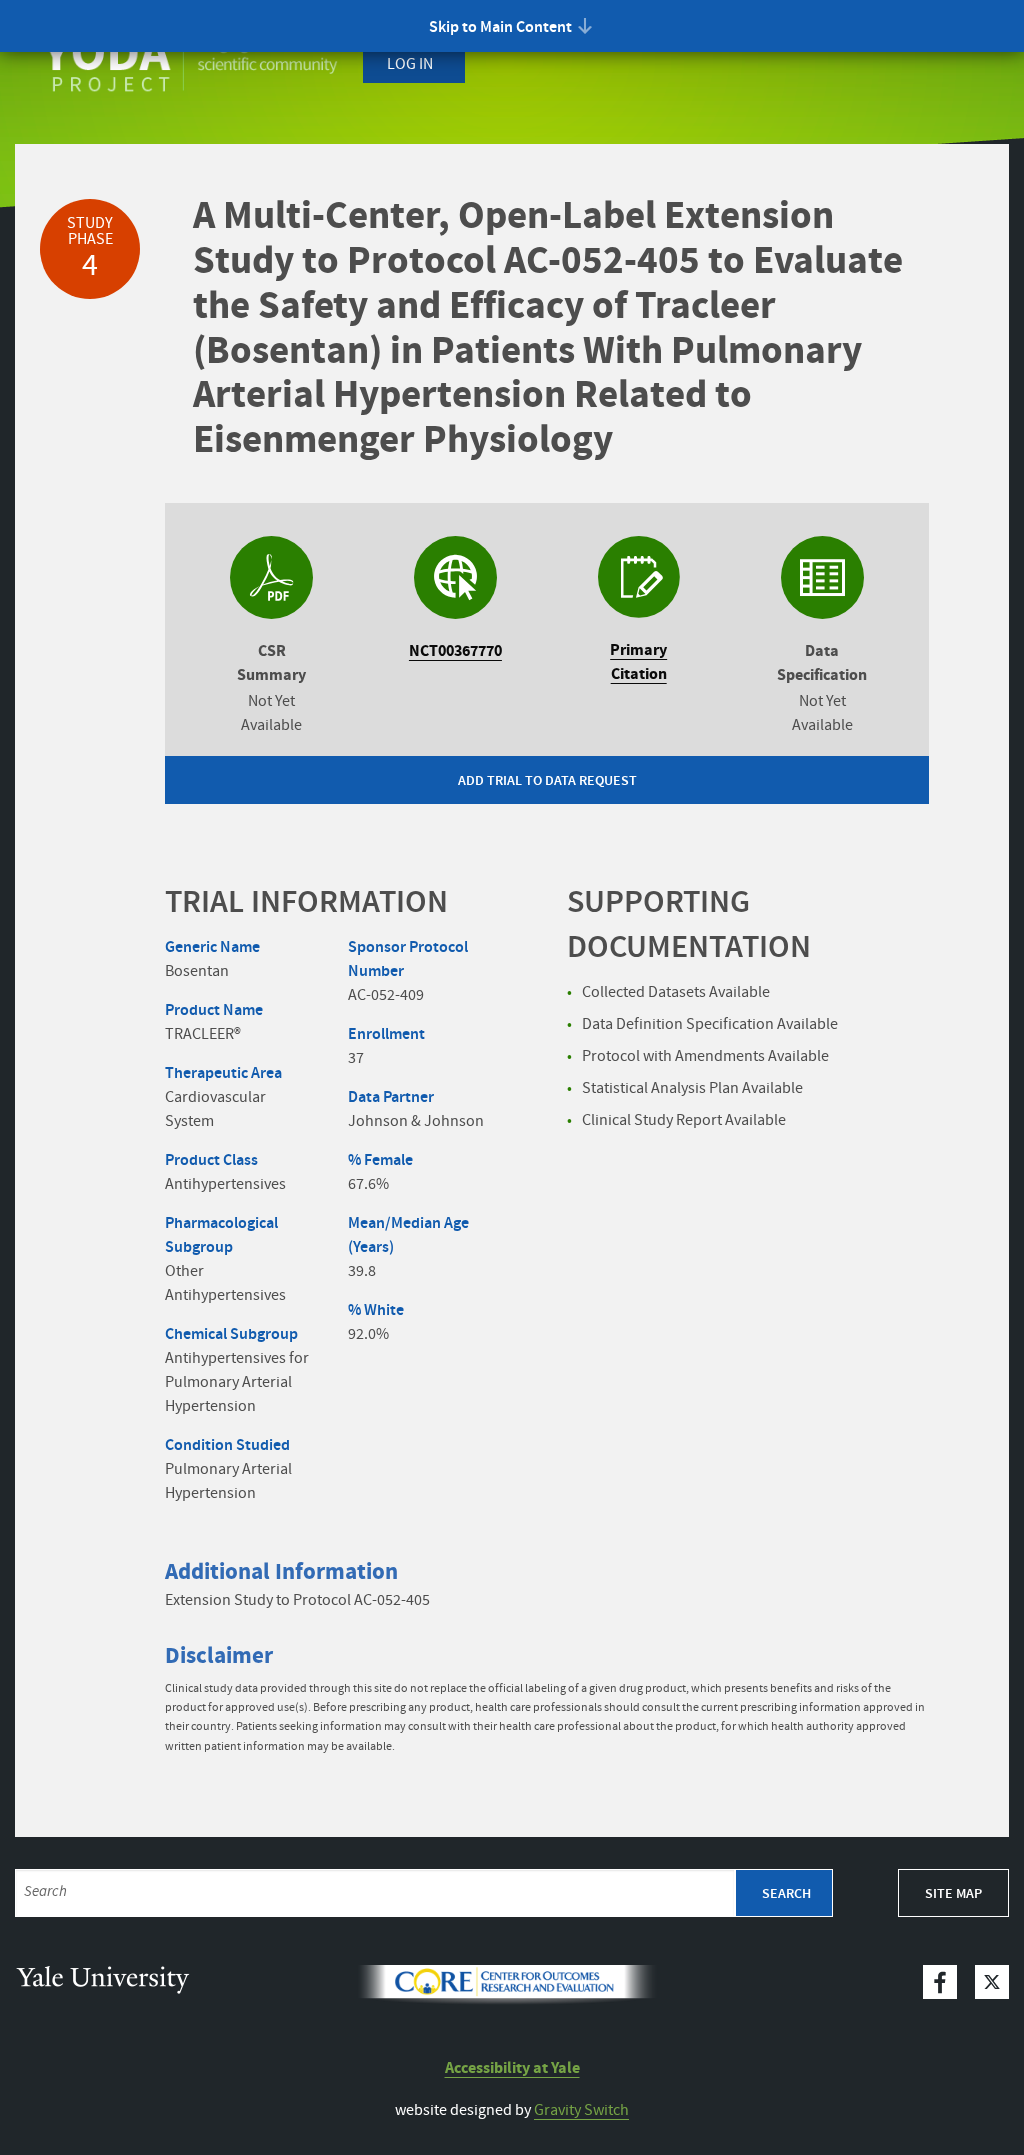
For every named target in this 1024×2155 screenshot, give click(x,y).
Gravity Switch (581, 2110)
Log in (410, 64)
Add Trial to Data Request (547, 781)
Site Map (953, 1894)
